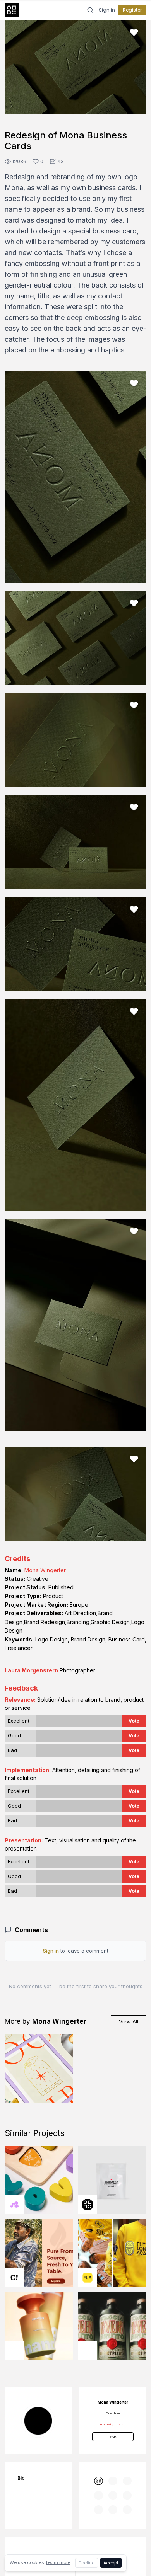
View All (129, 2021)
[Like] (134, 32)
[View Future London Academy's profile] (88, 2278)
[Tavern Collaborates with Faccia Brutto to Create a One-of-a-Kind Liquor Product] (112, 2326)
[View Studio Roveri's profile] (14, 2351)
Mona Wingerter (45, 1570)
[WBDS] (99, 2481)
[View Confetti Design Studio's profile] (14, 2278)
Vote (134, 1721)
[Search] (90, 10)
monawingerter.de (113, 2424)
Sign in (107, 10)
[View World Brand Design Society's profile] (88, 2205)
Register (132, 10)
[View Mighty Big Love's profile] (14, 2205)
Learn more (58, 2562)
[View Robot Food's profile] (88, 2351)
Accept (111, 2563)
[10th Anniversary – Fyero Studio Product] (112, 2180)
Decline (87, 2563)
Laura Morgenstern (31, 1670)
